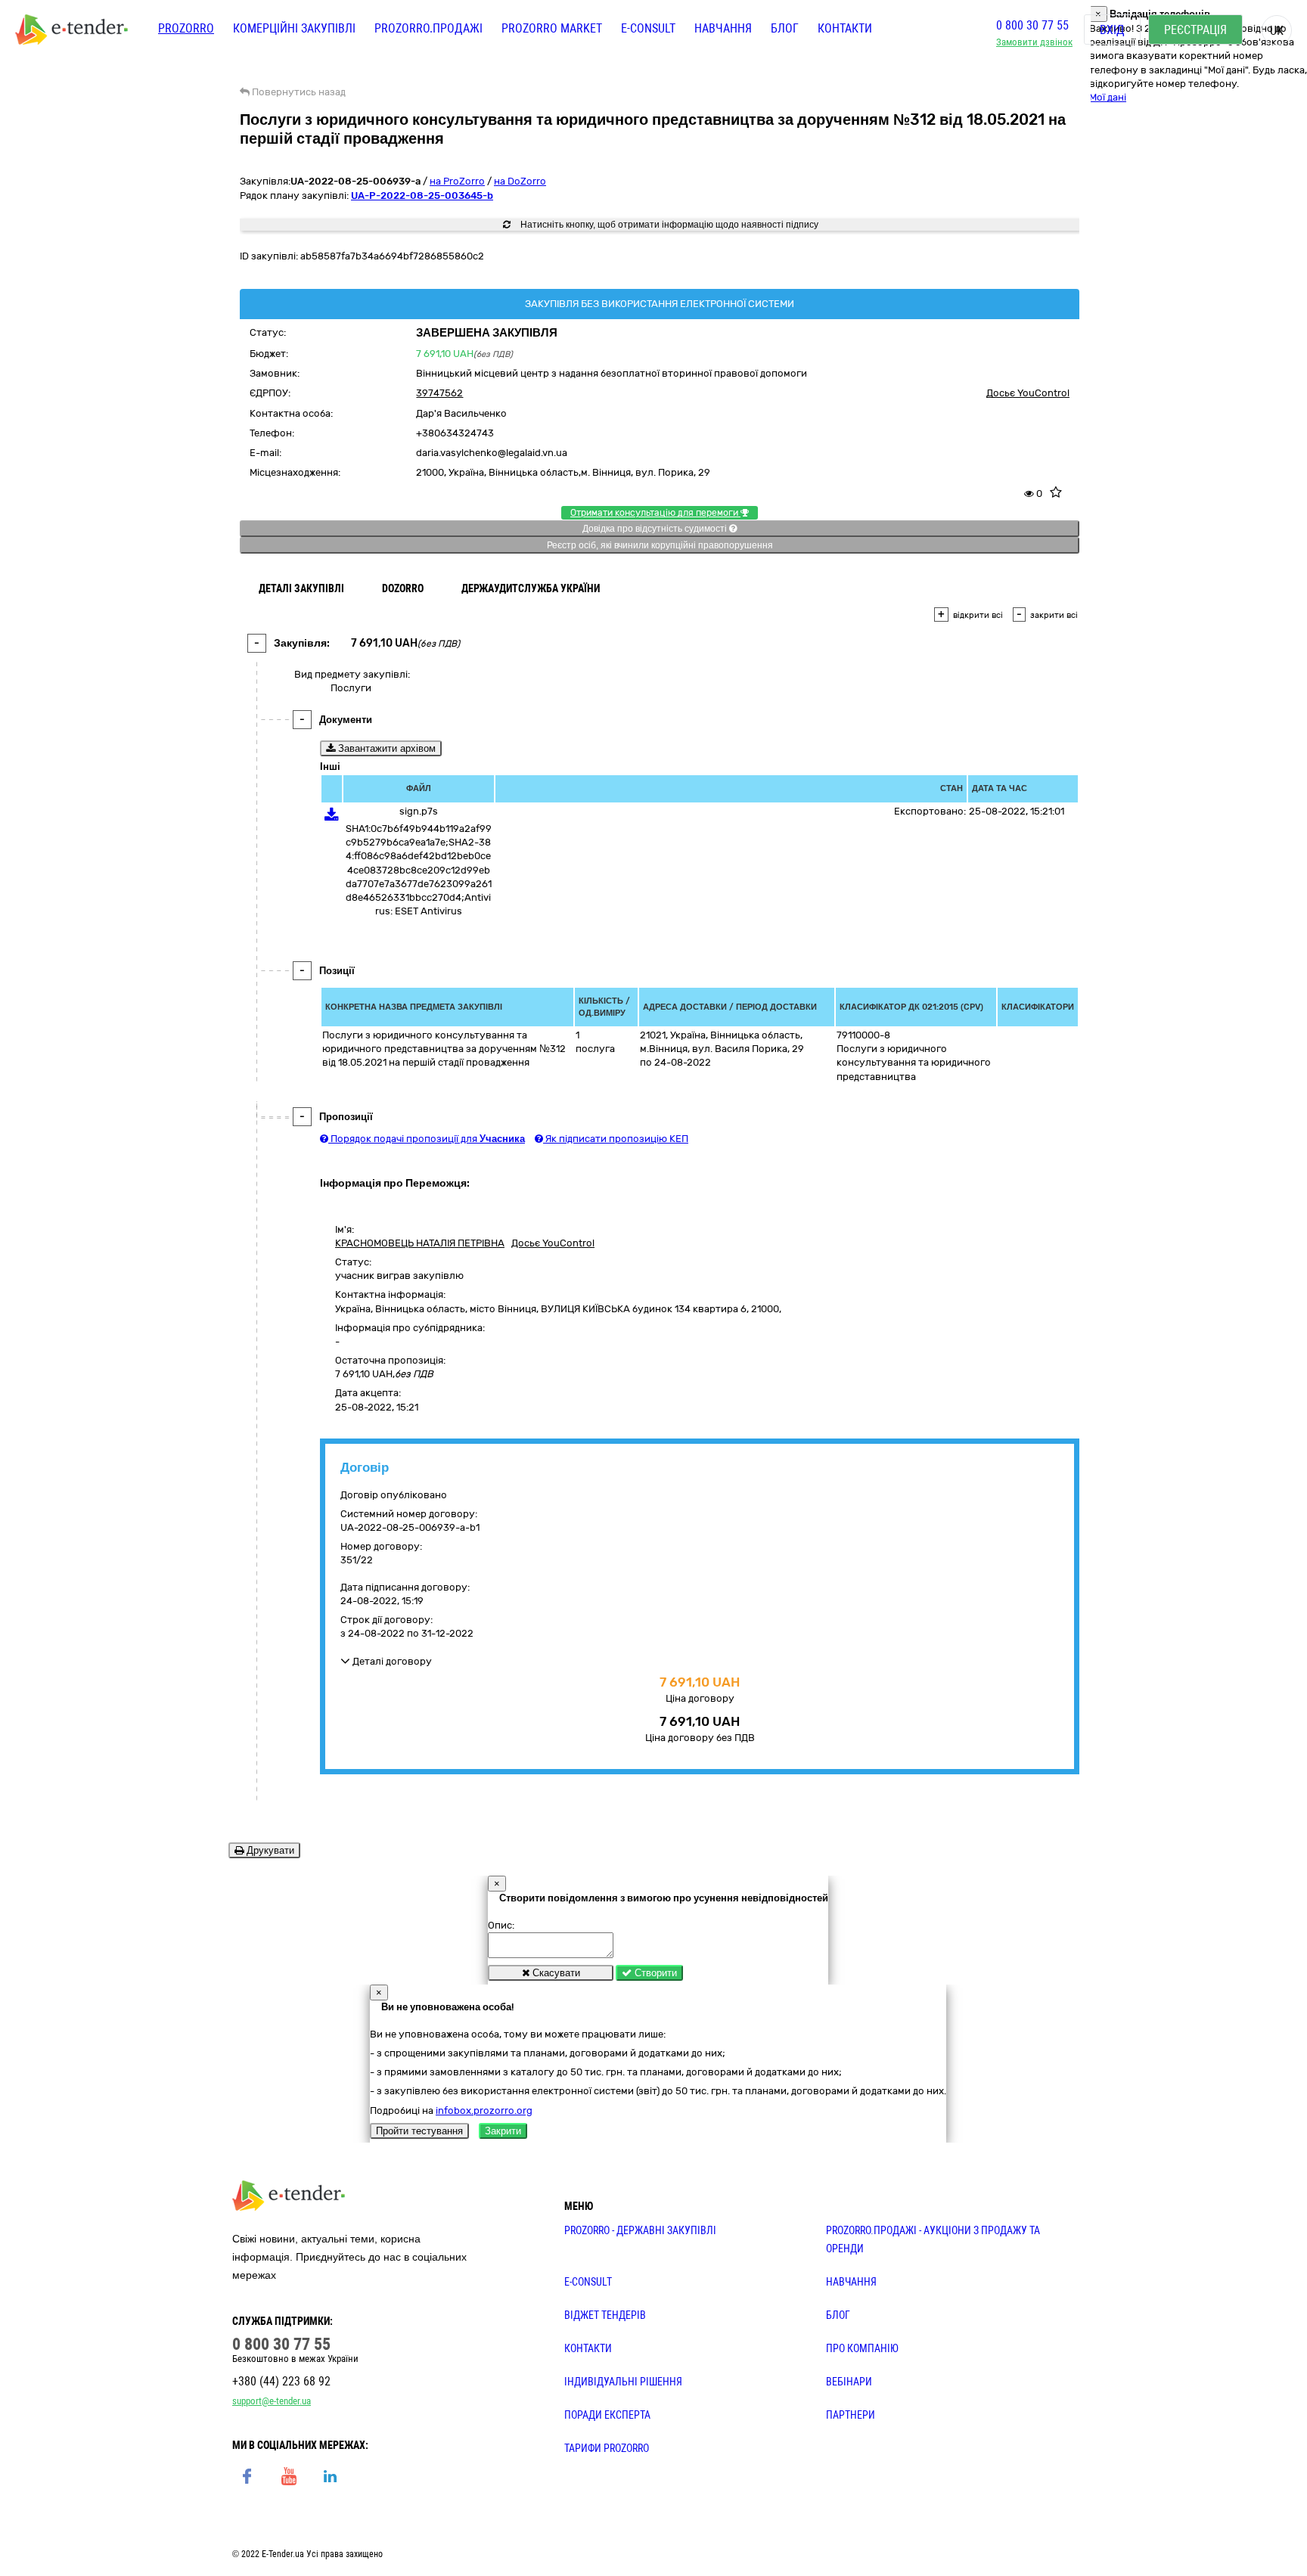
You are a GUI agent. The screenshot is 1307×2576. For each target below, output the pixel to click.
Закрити (503, 2131)
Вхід (1112, 30)
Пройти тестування (419, 2131)
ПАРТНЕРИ (851, 2415)
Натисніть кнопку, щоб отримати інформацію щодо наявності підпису (668, 225)
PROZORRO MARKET (552, 28)
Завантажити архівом (385, 748)
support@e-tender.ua (272, 2401)
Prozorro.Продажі (428, 28)
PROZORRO (186, 28)
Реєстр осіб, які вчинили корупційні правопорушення (660, 545)
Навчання (723, 28)
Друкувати (269, 1850)
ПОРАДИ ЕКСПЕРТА (607, 2415)
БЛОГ (838, 2315)
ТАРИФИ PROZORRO (607, 2448)
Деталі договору (391, 1661)
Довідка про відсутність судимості (656, 529)
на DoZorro (520, 181)
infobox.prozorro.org (484, 2110)
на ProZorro (457, 181)
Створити (654, 1973)
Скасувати (555, 1973)
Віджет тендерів (605, 2315)
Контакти (845, 28)
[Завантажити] (332, 817)
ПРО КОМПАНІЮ (862, 2348)
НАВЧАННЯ (851, 2282)
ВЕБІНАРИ (849, 2382)
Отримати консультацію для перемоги (655, 513)
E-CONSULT (648, 28)
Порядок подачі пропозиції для (427, 1139)
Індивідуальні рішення (623, 2382)
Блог (785, 28)
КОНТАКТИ (588, 2348)
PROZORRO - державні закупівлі (640, 2230)
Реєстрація (1195, 30)
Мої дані (1108, 97)
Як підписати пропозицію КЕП (616, 1139)
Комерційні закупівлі (294, 28)
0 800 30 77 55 (1032, 25)
